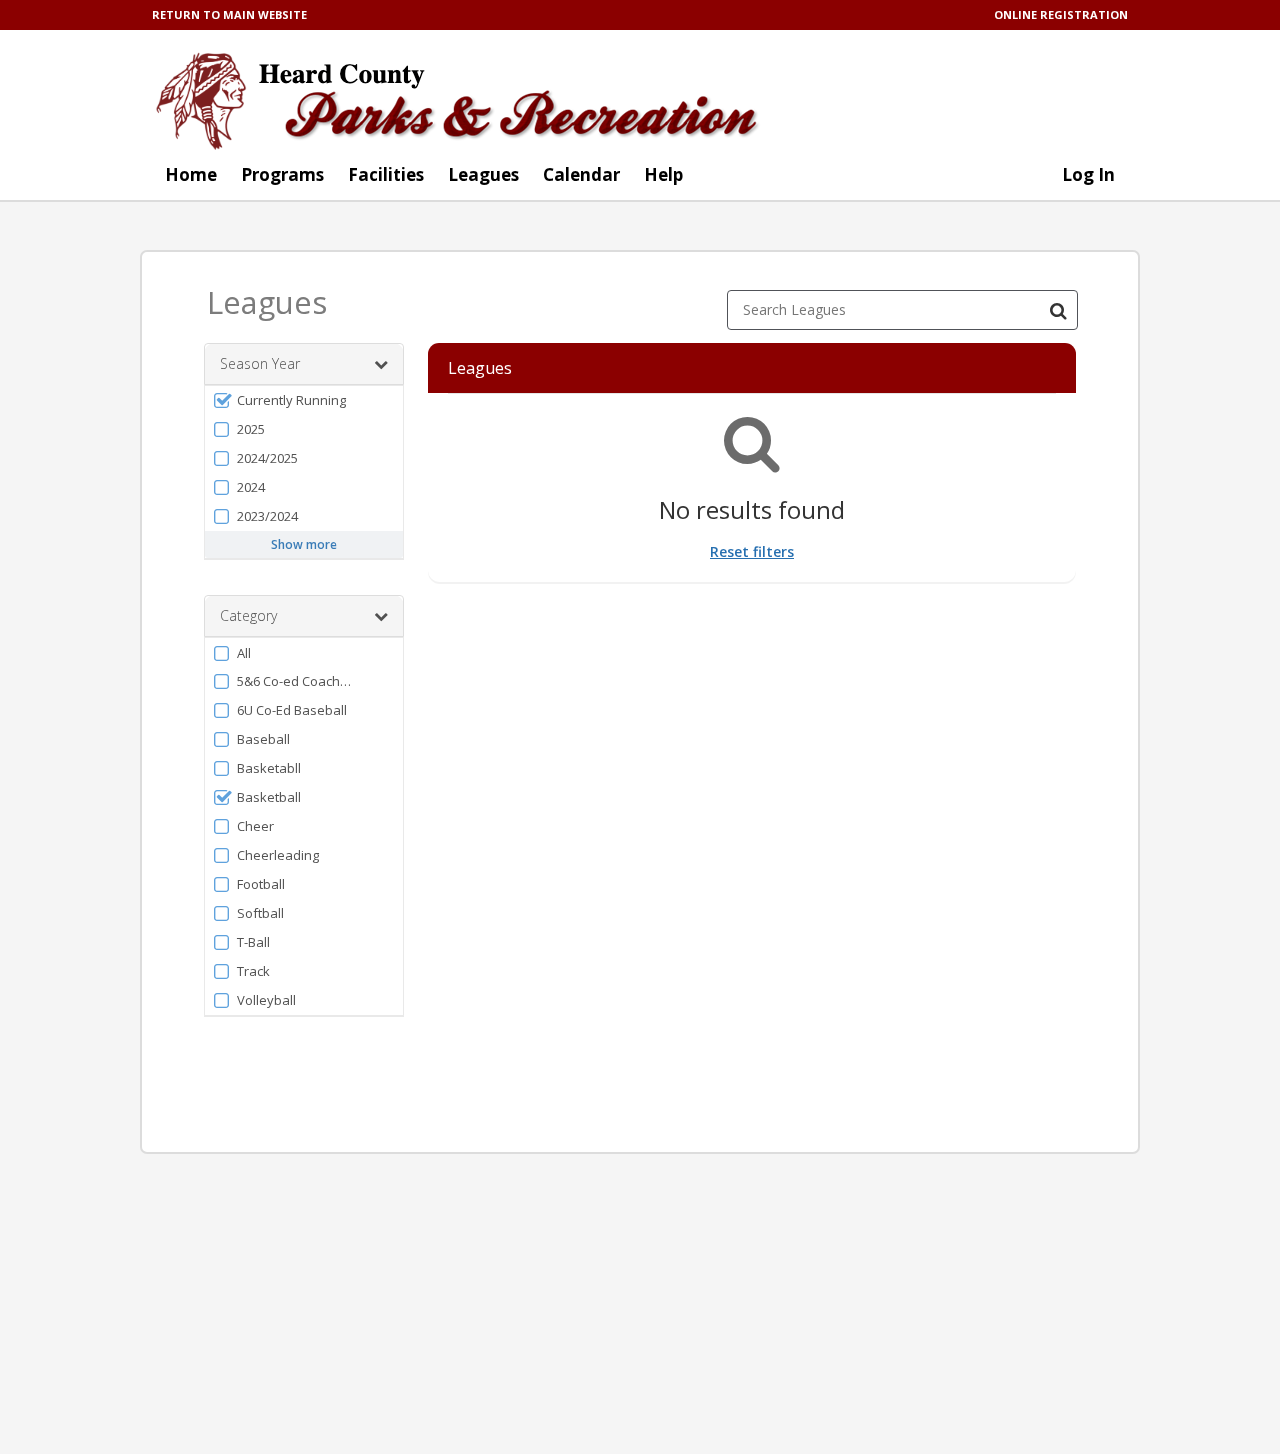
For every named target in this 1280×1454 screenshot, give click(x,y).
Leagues (483, 174)
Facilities (386, 174)
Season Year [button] (260, 363)
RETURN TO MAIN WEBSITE (229, 14)
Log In (1088, 174)
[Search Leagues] (1058, 310)
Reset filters (752, 551)
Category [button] (248, 615)
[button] (304, 400)
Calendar (581, 174)
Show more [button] (304, 544)
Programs (282, 174)
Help (663, 174)
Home (191, 174)
